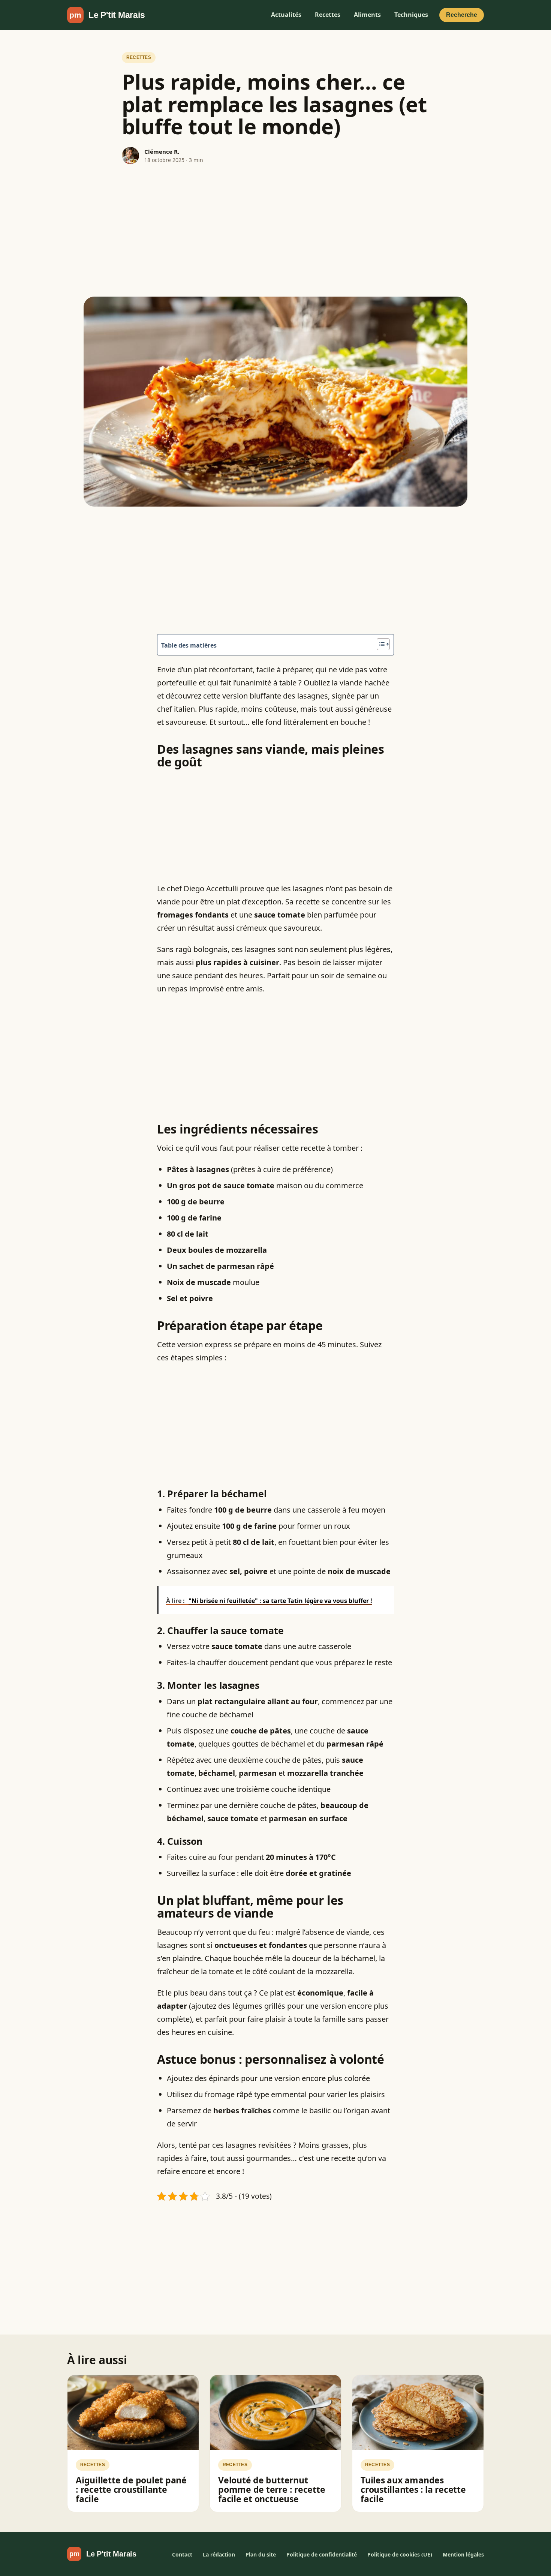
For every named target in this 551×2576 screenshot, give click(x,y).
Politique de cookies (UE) (400, 2554)
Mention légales (463, 2554)
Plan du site (261, 2554)
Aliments (367, 15)
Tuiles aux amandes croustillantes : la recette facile (413, 2490)
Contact (182, 2554)
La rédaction (219, 2554)
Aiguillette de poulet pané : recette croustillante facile (131, 2490)
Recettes (328, 15)
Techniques (411, 15)
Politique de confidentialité (322, 2554)
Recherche (462, 15)
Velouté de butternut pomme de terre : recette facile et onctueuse (272, 2490)
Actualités (286, 15)
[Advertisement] (275, 231)
